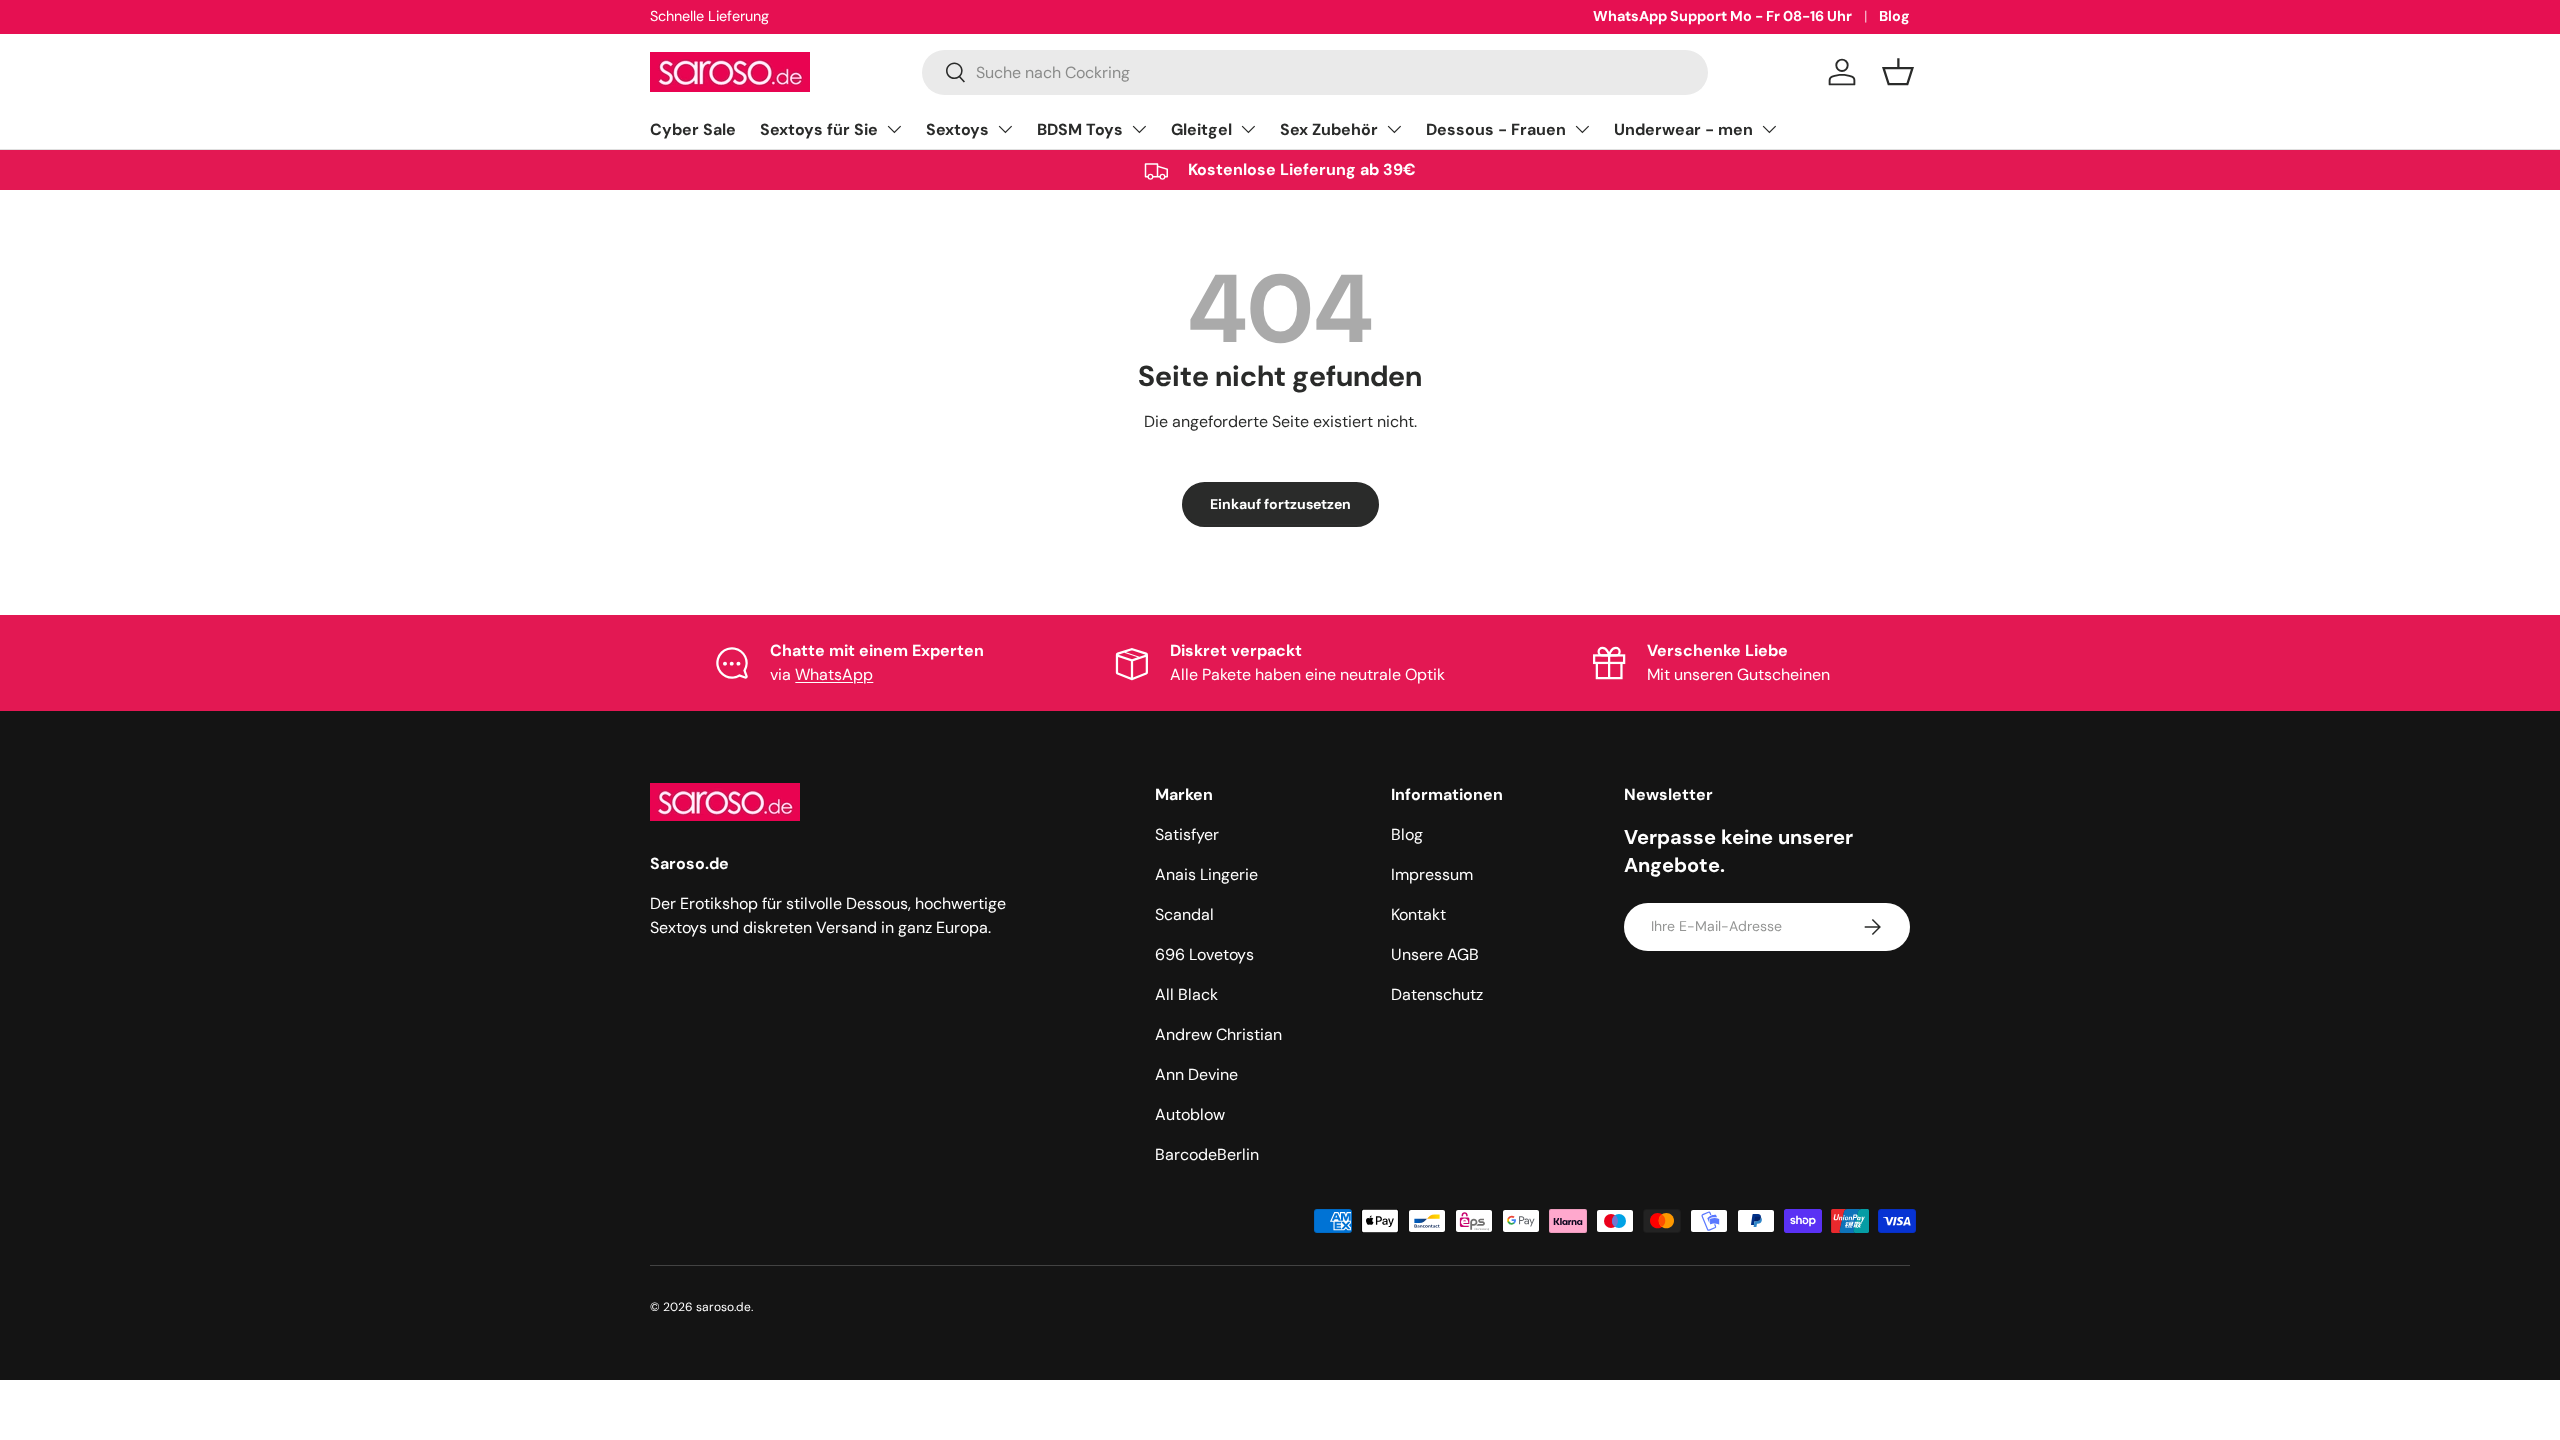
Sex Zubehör (1329, 129)
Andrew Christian (1218, 1034)
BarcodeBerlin (1207, 1154)
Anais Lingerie (1206, 874)
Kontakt (1418, 914)
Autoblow (1190, 1114)
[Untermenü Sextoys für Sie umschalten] (894, 129)
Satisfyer (1187, 834)
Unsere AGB (1435, 954)
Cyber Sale (693, 129)
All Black (1186, 994)
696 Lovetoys (1204, 954)
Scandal (1184, 914)
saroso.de (723, 1307)
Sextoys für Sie (819, 129)
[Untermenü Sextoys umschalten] (1005, 129)
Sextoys (957, 129)
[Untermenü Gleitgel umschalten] (1248, 129)
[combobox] (1315, 72)
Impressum (1432, 874)
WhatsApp (834, 674)
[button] (1898, 72)
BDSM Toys (1080, 129)
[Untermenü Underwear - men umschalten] (1769, 129)
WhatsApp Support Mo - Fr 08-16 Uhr (1722, 16)
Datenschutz (1437, 994)
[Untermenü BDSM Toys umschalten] (1139, 129)
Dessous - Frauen (1496, 129)
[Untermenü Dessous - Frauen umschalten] (1582, 129)
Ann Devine (1196, 1074)
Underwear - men (1683, 129)
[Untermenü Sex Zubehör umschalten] (1394, 129)
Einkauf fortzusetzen (1280, 504)
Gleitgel (1201, 129)
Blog (1894, 16)
